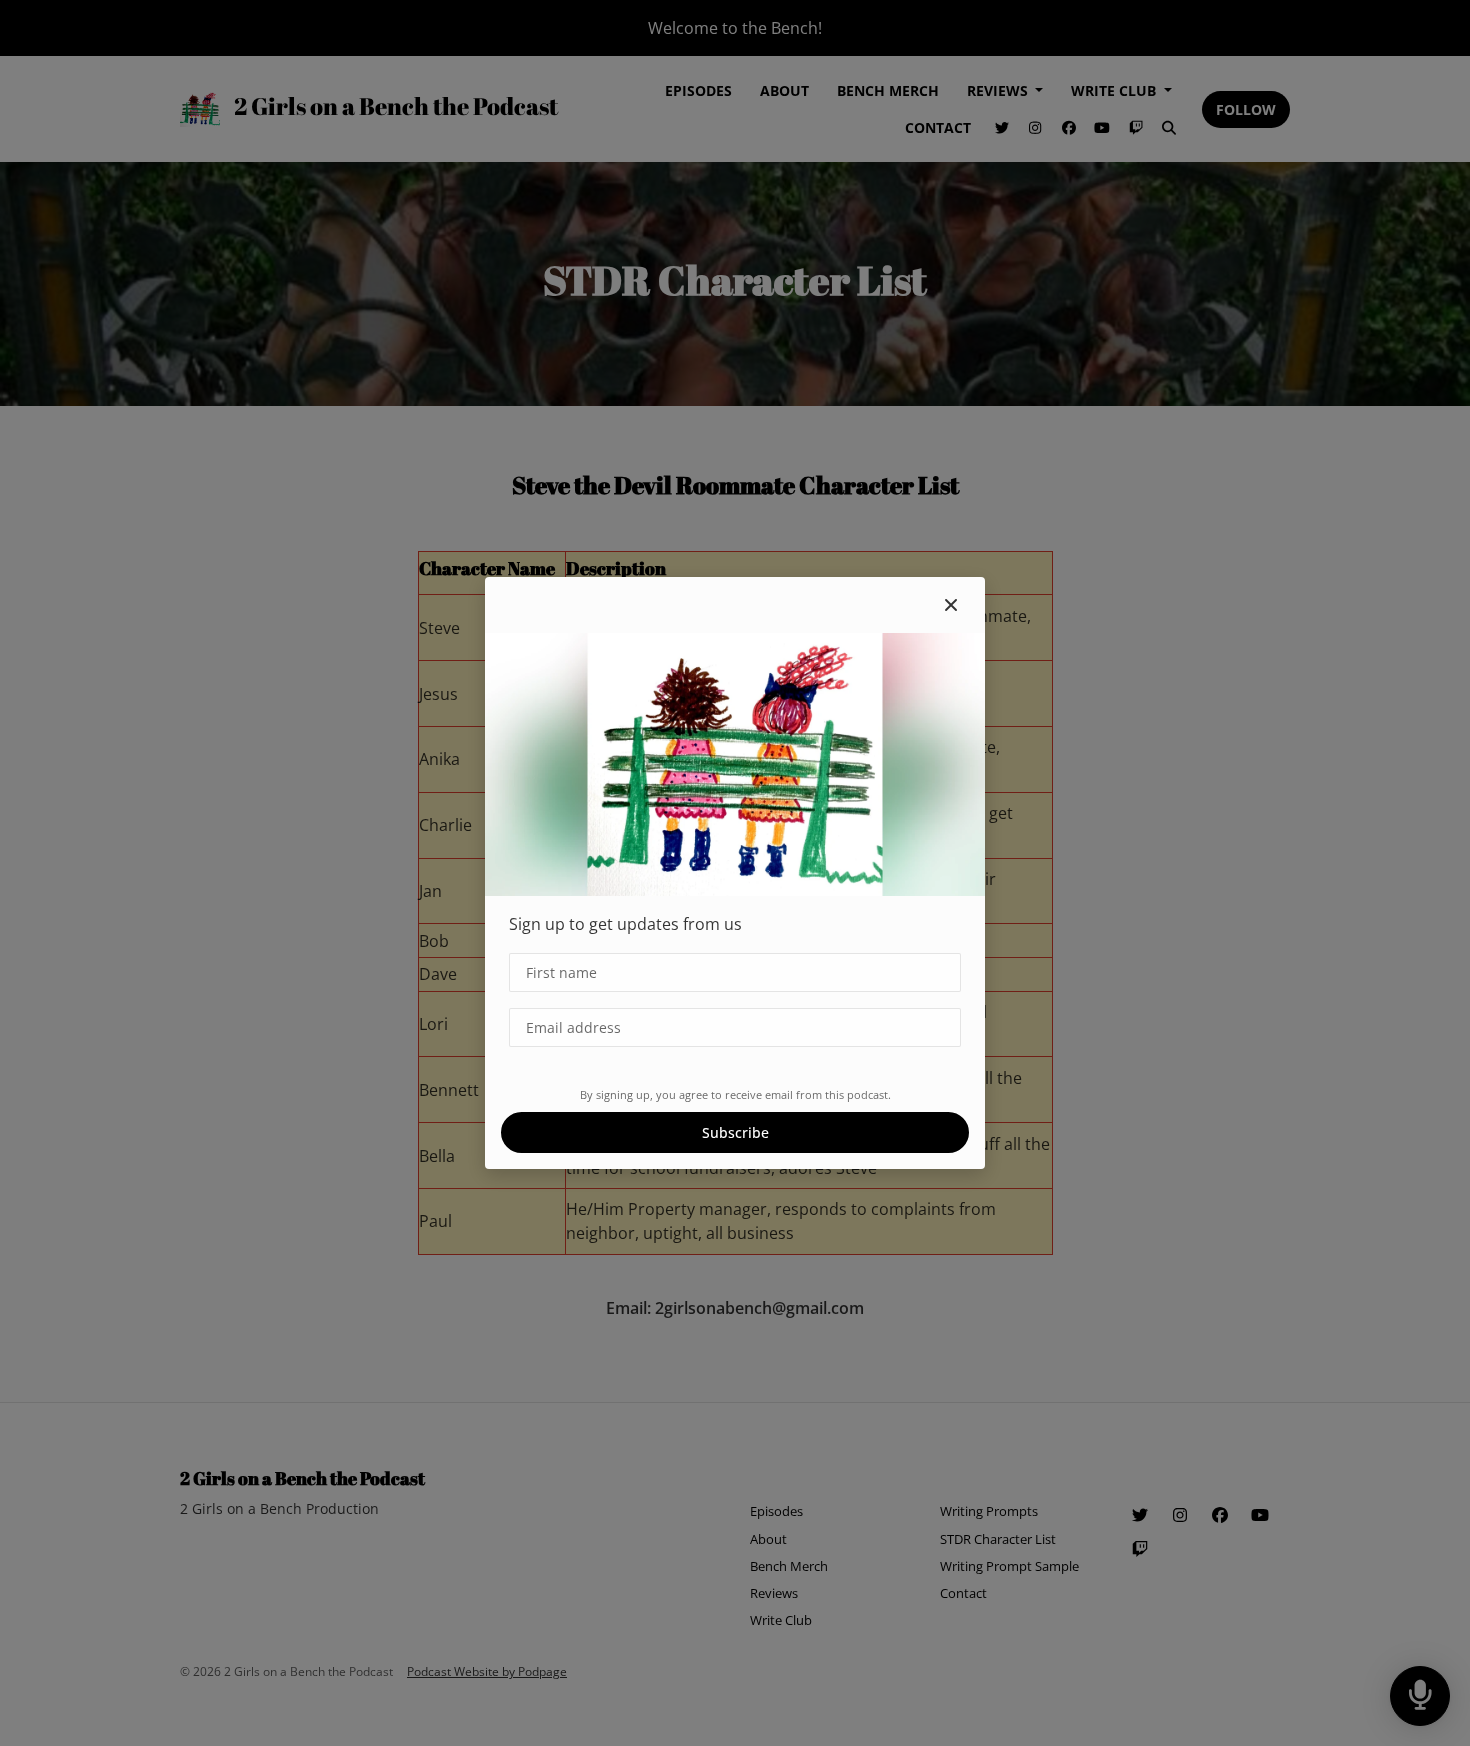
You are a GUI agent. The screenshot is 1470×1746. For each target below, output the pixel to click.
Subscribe (735, 1132)
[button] (951, 605)
